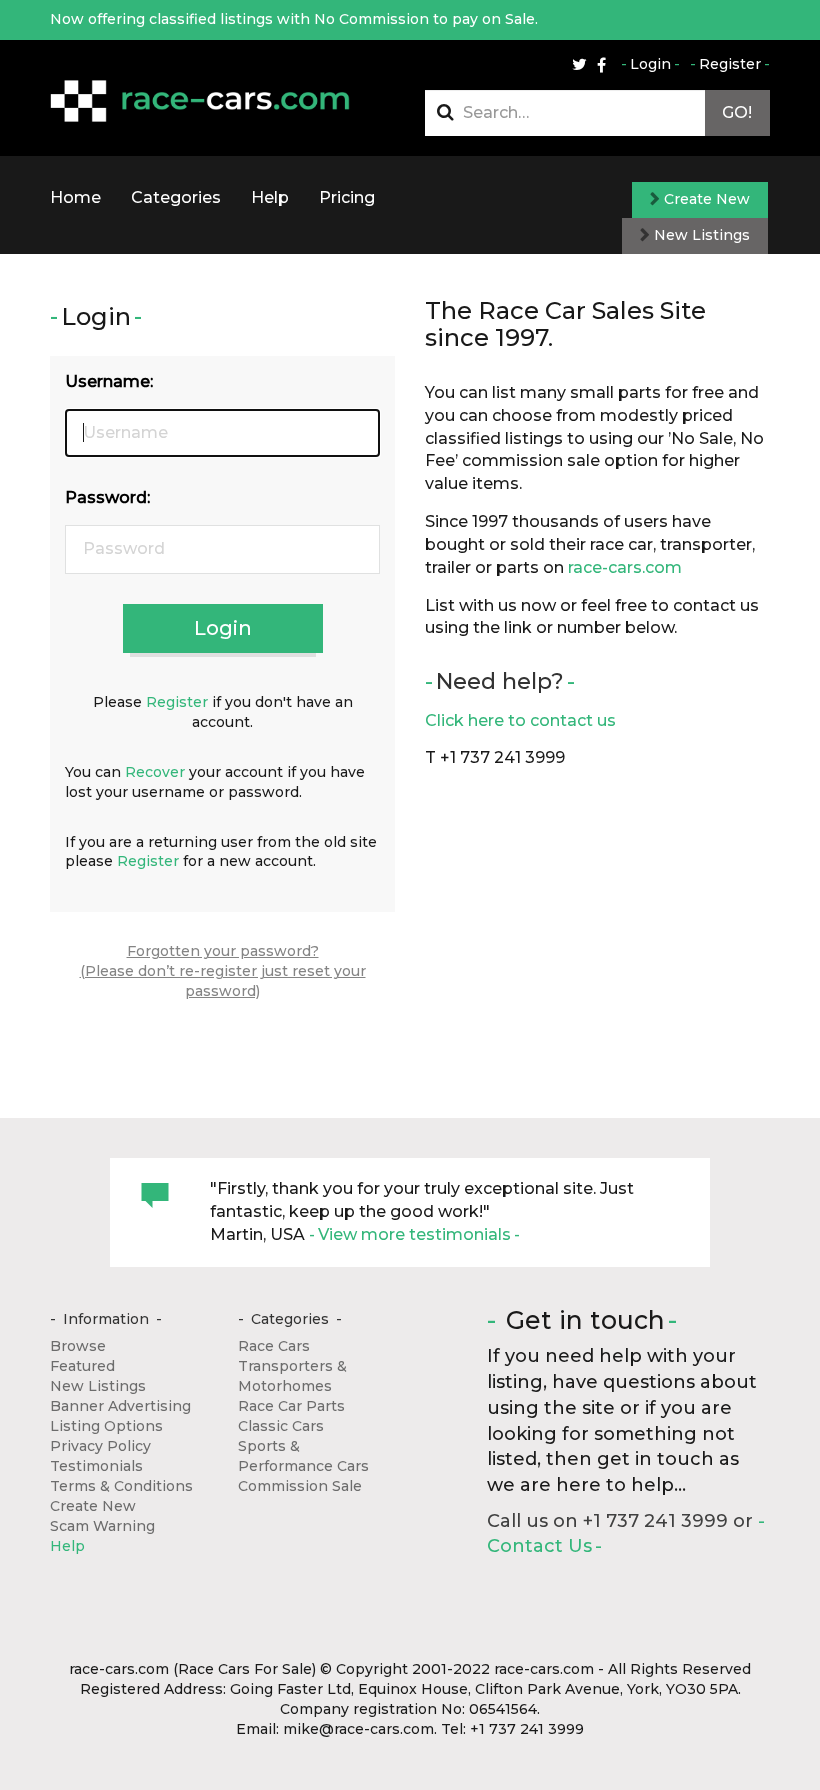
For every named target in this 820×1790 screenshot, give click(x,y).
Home (75, 197)
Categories (176, 197)
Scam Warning (102, 1526)
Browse (78, 1346)
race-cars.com (625, 567)
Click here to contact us (520, 720)
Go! (737, 112)
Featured (82, 1366)
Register (730, 64)
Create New (705, 199)
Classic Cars (281, 1426)
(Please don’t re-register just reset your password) (223, 981)
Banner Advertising (120, 1406)
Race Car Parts (291, 1406)
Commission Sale (300, 1486)
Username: (109, 381)
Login (650, 64)
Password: (107, 497)
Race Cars (274, 1346)
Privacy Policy (100, 1446)
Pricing (347, 197)
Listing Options (106, 1426)
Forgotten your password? (223, 951)
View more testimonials (414, 1234)
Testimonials (96, 1466)
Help (270, 197)
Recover (155, 772)
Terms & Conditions (121, 1486)
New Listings (700, 235)
